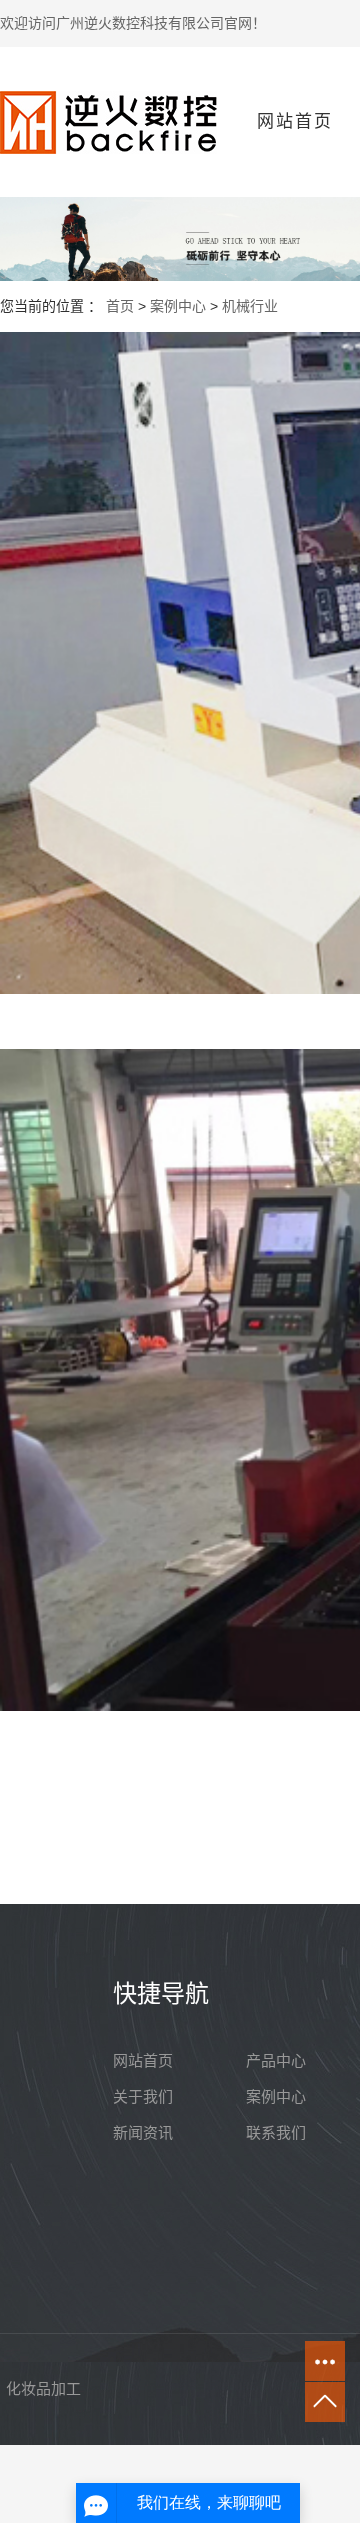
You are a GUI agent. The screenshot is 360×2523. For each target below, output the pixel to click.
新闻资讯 (143, 2132)
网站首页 (295, 121)
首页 (120, 306)
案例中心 (178, 306)
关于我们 (143, 2096)
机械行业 (250, 306)
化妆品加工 (43, 2388)
